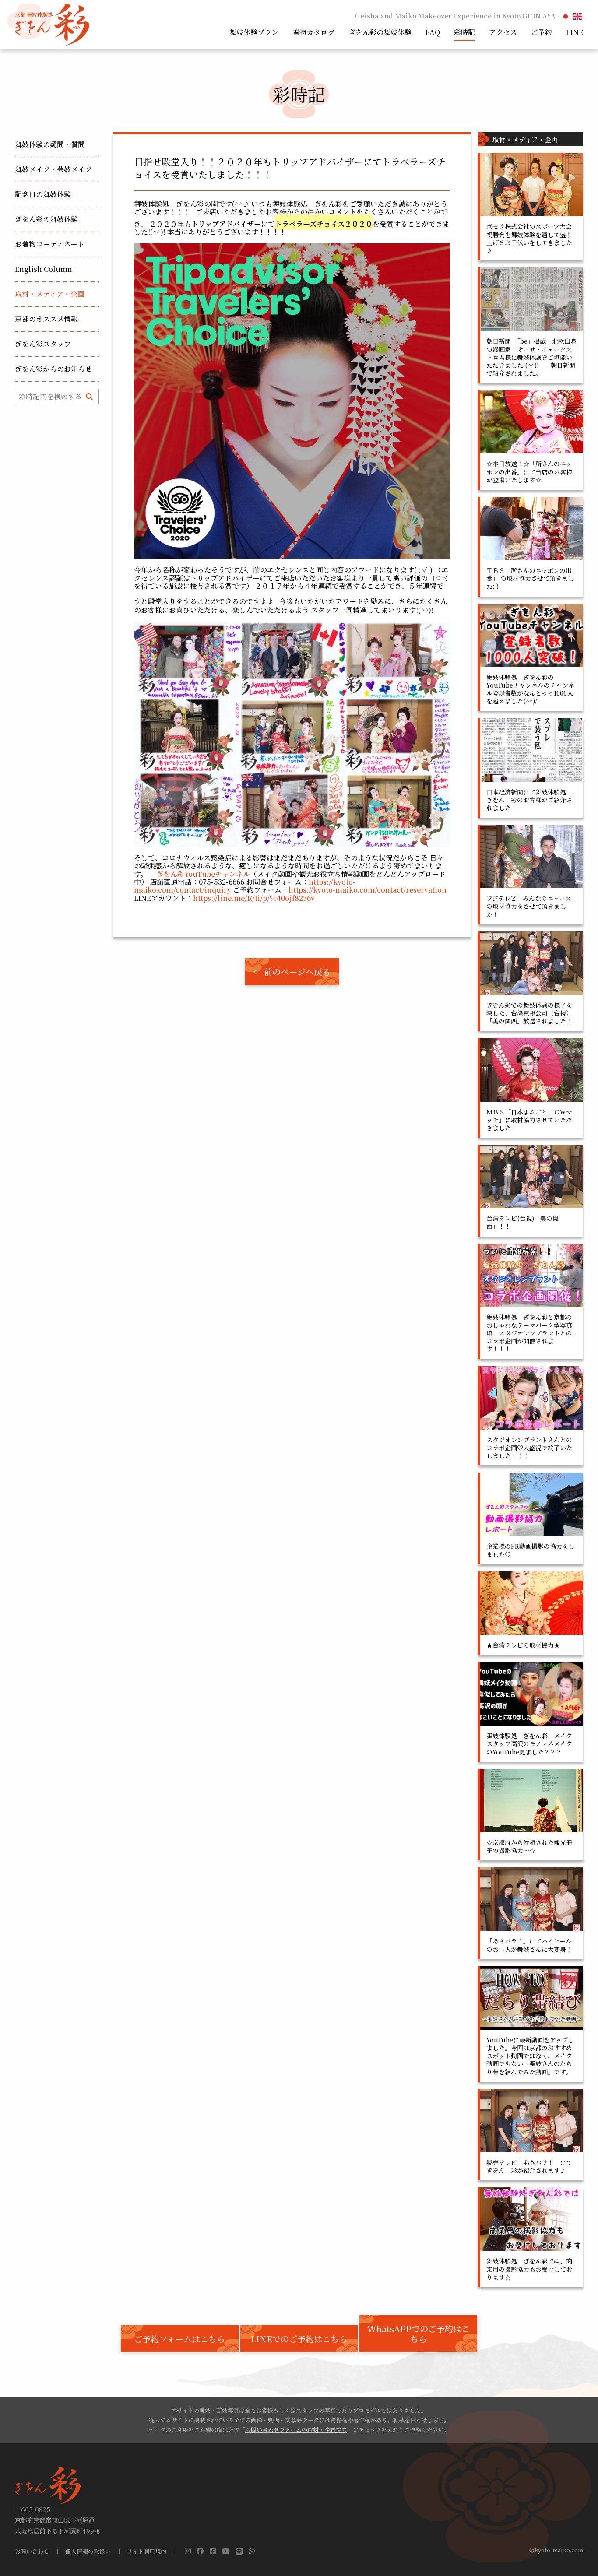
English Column (44, 269)
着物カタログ (313, 32)
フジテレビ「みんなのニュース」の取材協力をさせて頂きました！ (530, 906)
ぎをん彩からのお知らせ (53, 369)
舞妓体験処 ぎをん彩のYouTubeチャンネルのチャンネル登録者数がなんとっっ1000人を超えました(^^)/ (530, 689)
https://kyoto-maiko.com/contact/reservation (368, 890)
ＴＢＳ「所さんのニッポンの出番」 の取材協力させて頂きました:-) (530, 578)
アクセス (503, 32)
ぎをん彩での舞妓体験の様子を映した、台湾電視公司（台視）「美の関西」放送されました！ (529, 1013)
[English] (578, 16)
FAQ (433, 32)
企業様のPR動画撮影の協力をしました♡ (530, 1550)
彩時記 (464, 32)
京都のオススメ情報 (46, 319)
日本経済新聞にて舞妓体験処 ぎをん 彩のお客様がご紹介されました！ (529, 800)
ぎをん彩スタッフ (43, 344)
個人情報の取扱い (88, 2552)
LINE (575, 32)
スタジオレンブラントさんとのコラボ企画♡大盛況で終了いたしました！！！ (529, 1448)
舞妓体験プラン (254, 32)
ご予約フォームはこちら (179, 2339)
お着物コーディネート (50, 244)
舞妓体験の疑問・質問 (50, 144)
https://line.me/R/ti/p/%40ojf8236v (254, 898)
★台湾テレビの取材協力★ (523, 1645)
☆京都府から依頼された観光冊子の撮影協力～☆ (529, 1846)
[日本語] (566, 16)
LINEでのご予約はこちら (299, 2339)
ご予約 (542, 32)
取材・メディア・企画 (50, 294)
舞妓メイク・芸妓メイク (53, 169)
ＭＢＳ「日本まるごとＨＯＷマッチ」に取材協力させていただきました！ (529, 1120)
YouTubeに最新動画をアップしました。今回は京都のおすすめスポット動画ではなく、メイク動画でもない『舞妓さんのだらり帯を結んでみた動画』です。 (530, 2056)
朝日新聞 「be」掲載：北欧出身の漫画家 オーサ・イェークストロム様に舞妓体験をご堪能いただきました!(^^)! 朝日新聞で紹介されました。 (531, 357)
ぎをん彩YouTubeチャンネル (203, 874)
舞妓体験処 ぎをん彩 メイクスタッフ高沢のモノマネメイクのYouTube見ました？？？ (529, 1743)
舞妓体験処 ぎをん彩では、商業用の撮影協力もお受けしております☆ (529, 2269)
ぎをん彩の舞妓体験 (380, 32)
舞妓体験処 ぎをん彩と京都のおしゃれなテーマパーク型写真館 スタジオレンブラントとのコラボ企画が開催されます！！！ (529, 1333)
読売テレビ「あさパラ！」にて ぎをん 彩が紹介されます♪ (532, 2166)
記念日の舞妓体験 (43, 194)
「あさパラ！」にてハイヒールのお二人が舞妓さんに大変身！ (529, 1945)
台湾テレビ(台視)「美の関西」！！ (522, 1222)
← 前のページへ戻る (292, 972)
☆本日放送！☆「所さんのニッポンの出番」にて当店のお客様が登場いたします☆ (529, 471)
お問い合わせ (32, 2552)
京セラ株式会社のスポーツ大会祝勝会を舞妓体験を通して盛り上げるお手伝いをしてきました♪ (529, 238)
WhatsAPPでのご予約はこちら (419, 2334)
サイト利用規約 (147, 2552)
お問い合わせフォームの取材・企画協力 (296, 2430)
